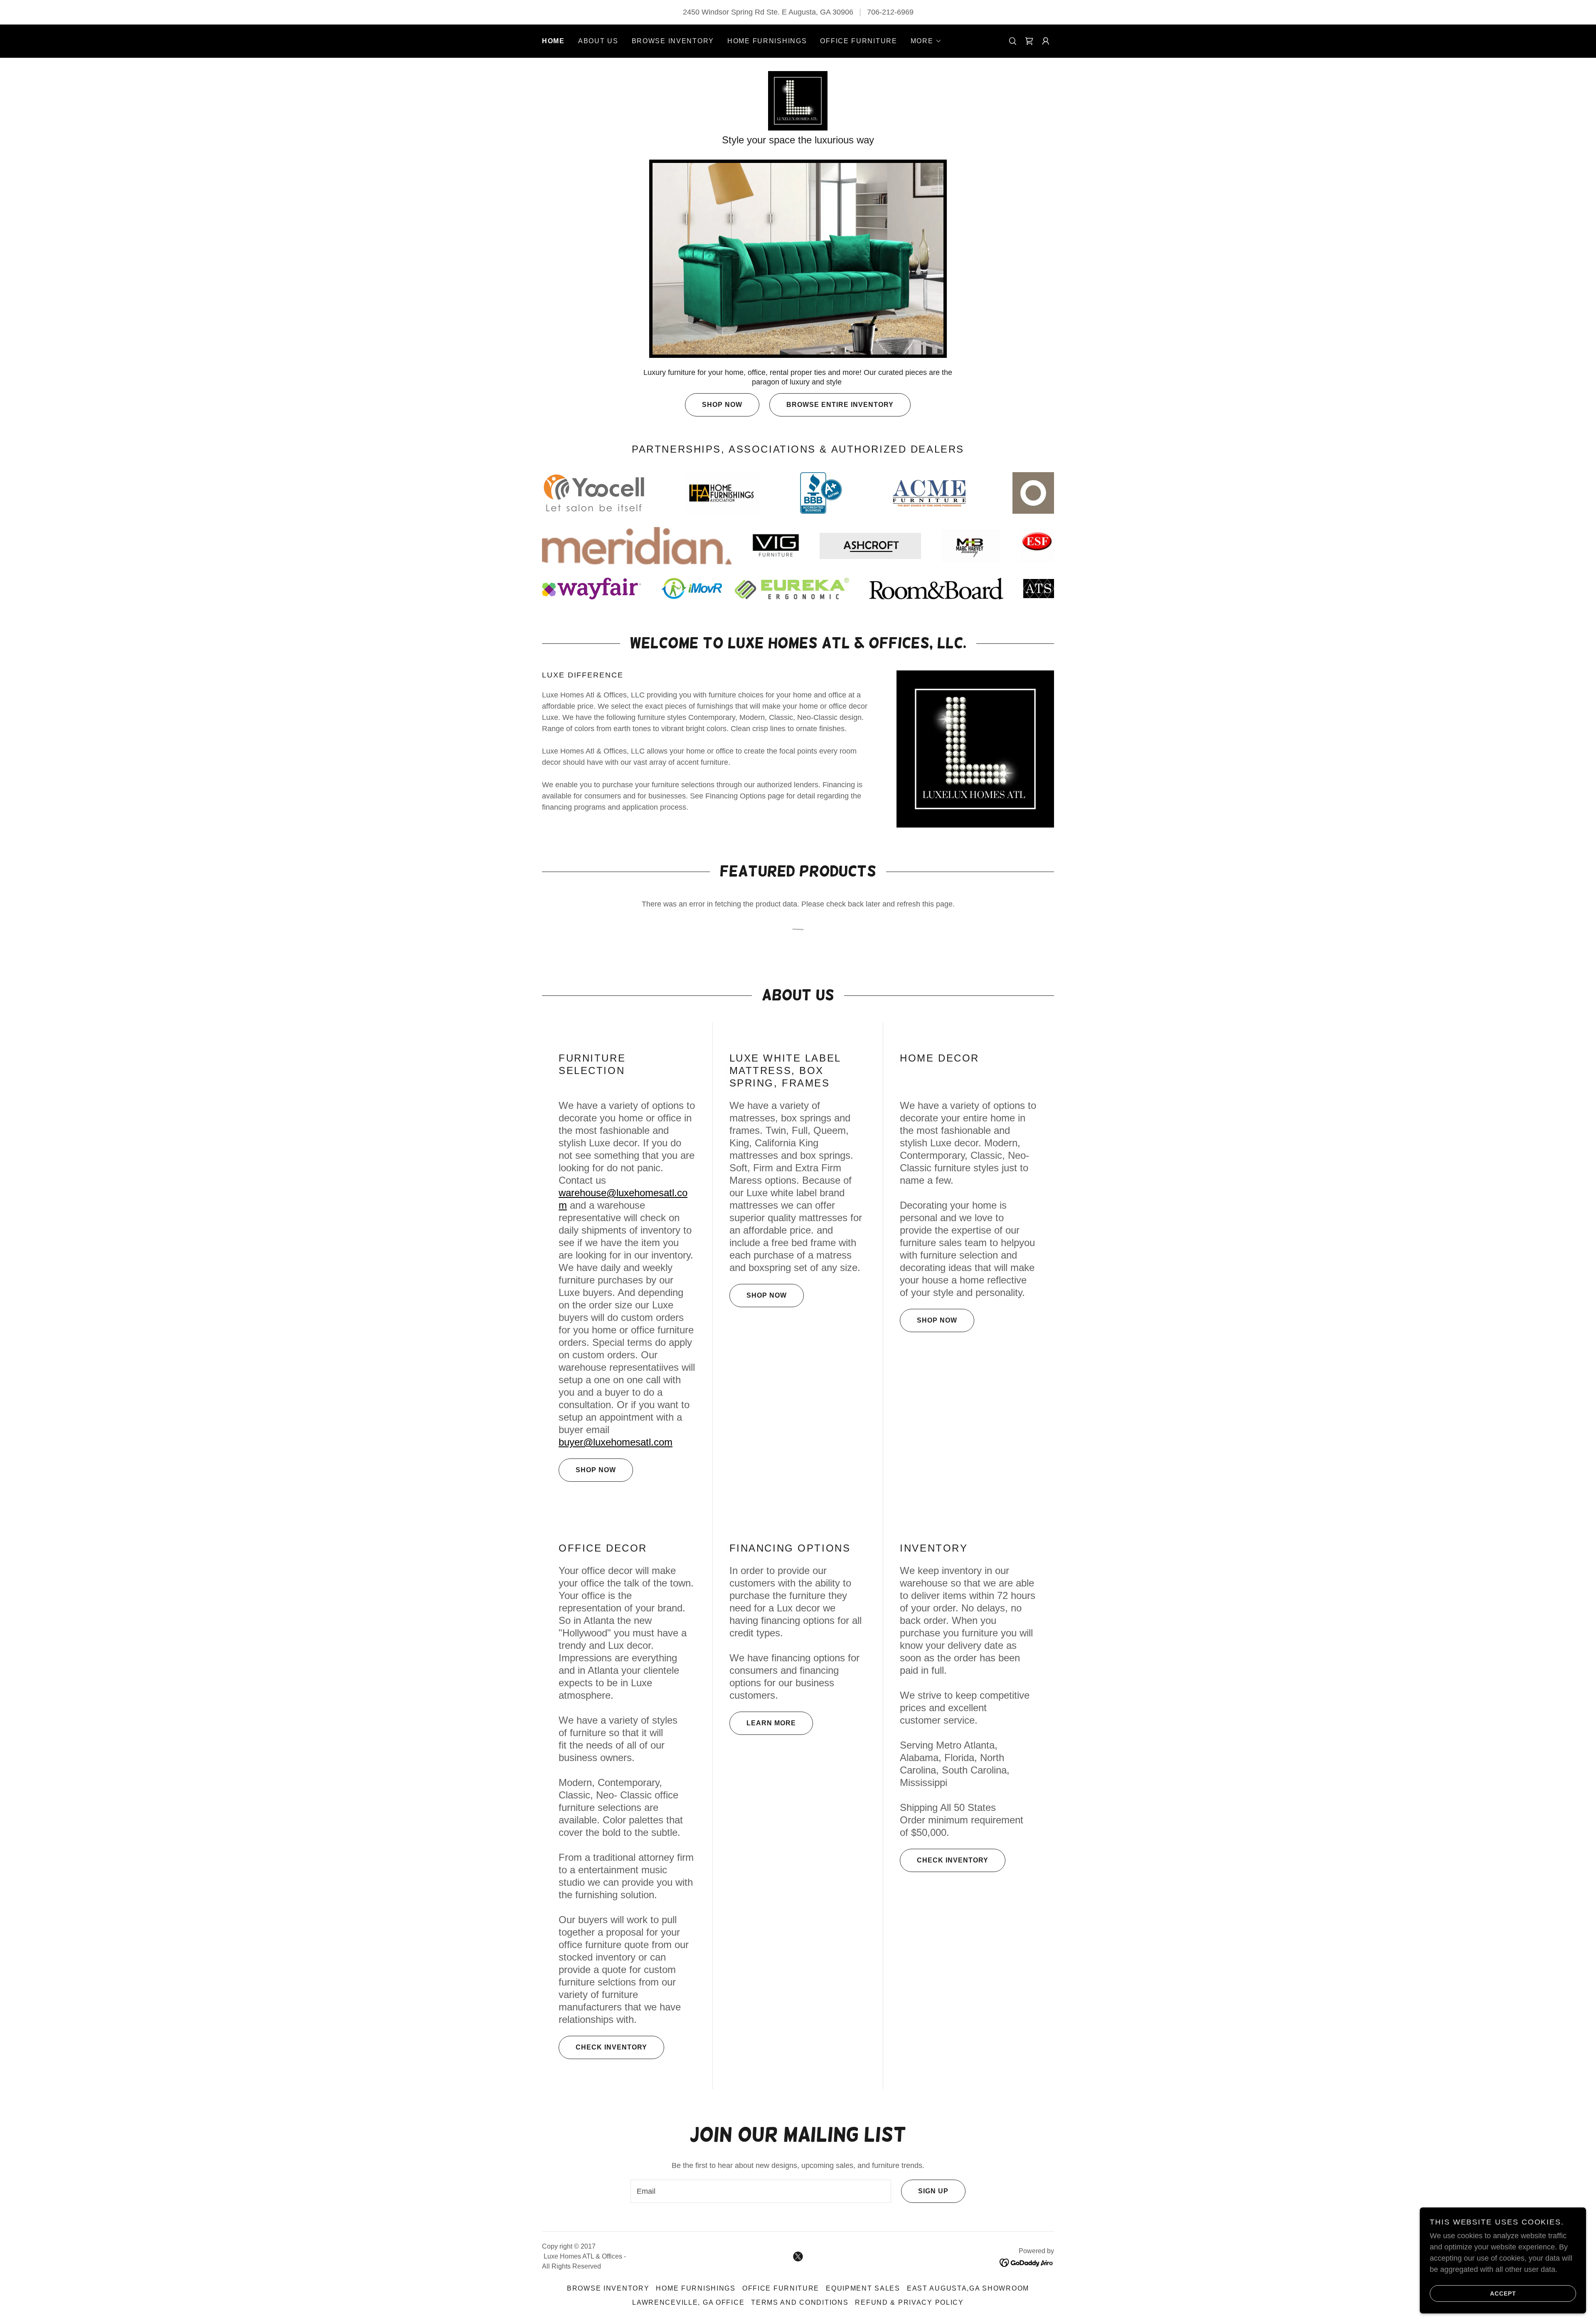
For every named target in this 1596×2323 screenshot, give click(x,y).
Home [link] (553, 41)
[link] (1029, 41)
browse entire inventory (840, 405)
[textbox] (761, 2191)
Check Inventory (611, 2047)
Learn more (771, 1723)
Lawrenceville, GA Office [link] (688, 2302)
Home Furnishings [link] (767, 41)
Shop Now (722, 405)
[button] (926, 41)
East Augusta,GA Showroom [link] (968, 2288)
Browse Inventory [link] (673, 41)
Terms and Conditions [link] (800, 2302)
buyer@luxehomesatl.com (616, 1442)
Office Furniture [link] (858, 41)
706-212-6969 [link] (890, 12)
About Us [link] (598, 41)
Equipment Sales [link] (863, 2288)
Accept (1503, 2293)
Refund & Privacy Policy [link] (909, 2302)
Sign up (933, 2191)
